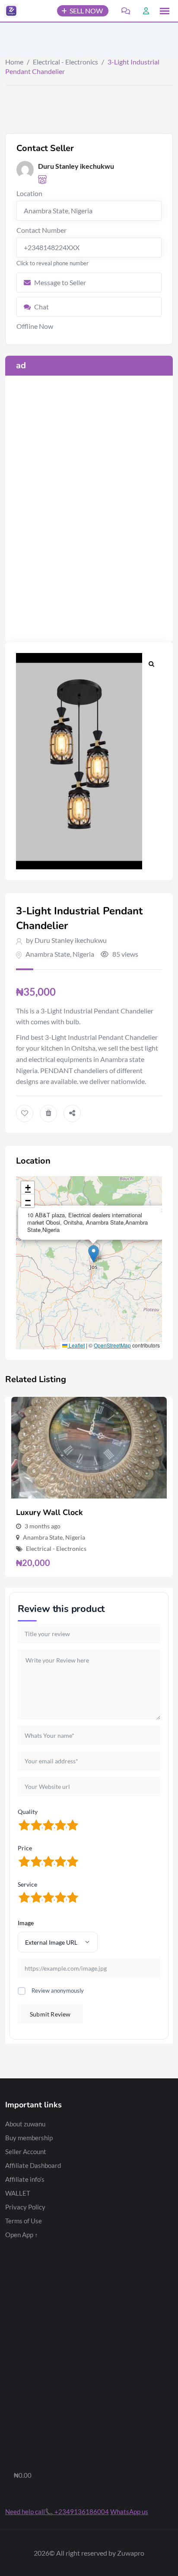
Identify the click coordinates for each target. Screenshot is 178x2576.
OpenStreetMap (112, 1345)
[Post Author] (25, 170)
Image (26, 1923)
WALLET (18, 2193)
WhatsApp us (129, 2512)
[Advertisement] (89, 420)
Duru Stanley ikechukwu (71, 940)
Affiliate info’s (25, 2179)
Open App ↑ (22, 2235)
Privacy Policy (25, 2207)
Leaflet (76, 1345)
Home (14, 62)
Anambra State (48, 954)
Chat (41, 307)
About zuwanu (25, 2124)
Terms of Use (24, 2221)
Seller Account (26, 2151)
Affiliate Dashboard (33, 2165)
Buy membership (29, 2138)
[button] (165, 11)
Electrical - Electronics (65, 62)
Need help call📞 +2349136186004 (57, 2512)
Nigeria (83, 954)
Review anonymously (58, 1991)
